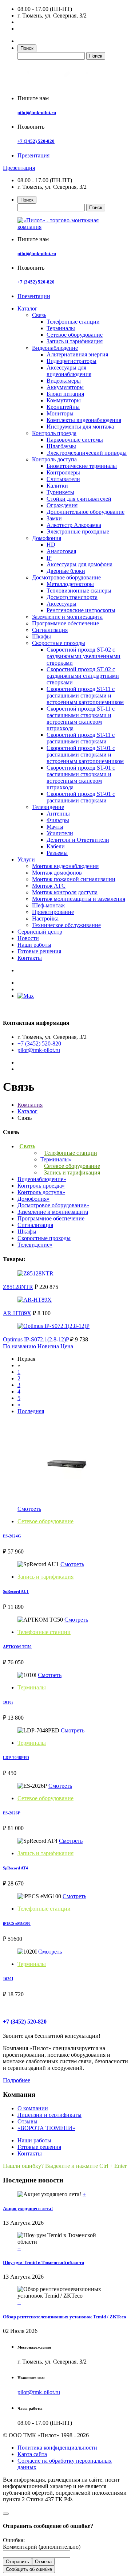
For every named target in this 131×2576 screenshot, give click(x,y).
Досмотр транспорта (72, 597)
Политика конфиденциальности (57, 2448)
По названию (19, 1346)
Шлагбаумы (61, 446)
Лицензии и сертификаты (49, 2115)
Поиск (27, 48)
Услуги (26, 859)
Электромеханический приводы (87, 453)
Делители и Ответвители (78, 840)
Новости (28, 938)
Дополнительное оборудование (86, 512)
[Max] (26, 996)
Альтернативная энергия (77, 354)
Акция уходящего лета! (28, 2208)
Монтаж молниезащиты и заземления (79, 899)
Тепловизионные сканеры (79, 591)
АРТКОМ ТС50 (17, 1647)
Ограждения (62, 505)
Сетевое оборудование (75, 335)
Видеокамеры (64, 381)
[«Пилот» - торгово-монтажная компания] (59, 86)
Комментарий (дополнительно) (42, 2547)
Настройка (45, 918)
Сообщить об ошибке (29, 2569)
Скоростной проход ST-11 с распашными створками (81, 738)
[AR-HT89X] (35, 1300)
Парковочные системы (75, 440)
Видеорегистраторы (72, 361)
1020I (8, 1979)
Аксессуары (61, 604)
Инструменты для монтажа (80, 427)
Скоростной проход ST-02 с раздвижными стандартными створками (83, 676)
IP (49, 558)
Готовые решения (39, 951)
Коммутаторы (64, 400)
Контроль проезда (54, 433)
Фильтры (58, 820)
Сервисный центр (40, 932)
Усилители (60, 833)
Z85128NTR (18, 1287)
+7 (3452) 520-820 (36, 141)
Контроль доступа (54, 459)
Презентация (33, 155)
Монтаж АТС (49, 886)
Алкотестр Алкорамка (74, 525)
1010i (8, 1702)
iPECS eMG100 (17, 1923)
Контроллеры (63, 472)
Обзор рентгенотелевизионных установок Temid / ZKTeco (65, 2317)
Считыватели (63, 479)
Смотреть (29, 1509)
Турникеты (60, 492)
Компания (30, 1105)
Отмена (43, 2562)
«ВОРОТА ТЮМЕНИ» (46, 2128)
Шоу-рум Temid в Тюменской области (43, 2262)
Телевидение (48, 807)
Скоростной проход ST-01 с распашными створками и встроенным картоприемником (85, 755)
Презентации (34, 296)
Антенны (58, 814)
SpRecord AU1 (16, 1591)
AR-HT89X (17, 1313)
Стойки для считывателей (79, 499)
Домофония (47, 538)
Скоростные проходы (59, 643)
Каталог (27, 308)
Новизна (48, 1346)
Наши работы (34, 945)
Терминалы (61, 328)
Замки (54, 518)
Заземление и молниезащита (67, 617)
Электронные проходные (78, 531)
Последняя (31, 1411)
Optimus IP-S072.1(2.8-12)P (36, 1339)
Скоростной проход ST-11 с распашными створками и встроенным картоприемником (85, 695)
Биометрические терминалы (82, 466)
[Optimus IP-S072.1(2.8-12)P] (53, 1326)
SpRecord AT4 (15, 1868)
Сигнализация (50, 630)
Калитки (57, 486)
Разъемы (57, 853)
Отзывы (27, 2121)
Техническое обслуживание (66, 925)
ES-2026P (12, 1813)
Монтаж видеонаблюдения (65, 866)
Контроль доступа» (41, 1192)
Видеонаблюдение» (42, 1179)
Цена (67, 1346)
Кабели (56, 846)
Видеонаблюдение (55, 348)
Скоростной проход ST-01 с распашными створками (81, 797)
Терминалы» (56, 1159)
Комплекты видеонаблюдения (84, 420)
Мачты (55, 827)
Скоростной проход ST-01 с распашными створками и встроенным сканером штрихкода (81, 777)
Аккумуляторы (65, 387)
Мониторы (60, 413)
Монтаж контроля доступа (65, 892)
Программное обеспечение (65, 623)
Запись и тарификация (75, 341)
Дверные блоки (66, 571)
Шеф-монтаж (48, 905)
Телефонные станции (73, 322)
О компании (33, 2108)
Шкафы (41, 636)
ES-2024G (12, 1536)
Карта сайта (32, 2454)
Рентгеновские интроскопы (81, 610)
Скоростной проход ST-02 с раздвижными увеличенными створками (84, 656)
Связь (39, 315)
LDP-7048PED (16, 1758)
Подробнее (17, 2080)
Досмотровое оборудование (66, 577)
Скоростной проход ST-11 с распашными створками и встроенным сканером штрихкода (81, 718)
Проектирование (53, 912)
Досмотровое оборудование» (53, 1205)
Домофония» (33, 1199)
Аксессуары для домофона (80, 564)
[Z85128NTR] (35, 1273)
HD (51, 545)
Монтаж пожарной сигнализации (74, 879)
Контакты (30, 958)
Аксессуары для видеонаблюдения (69, 371)
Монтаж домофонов (57, 873)
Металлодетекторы (70, 584)
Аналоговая (61, 551)
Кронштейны (63, 407)
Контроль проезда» (41, 1186)
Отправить (17, 2562)
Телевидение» (35, 1245)
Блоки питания (65, 394)
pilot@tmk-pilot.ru (37, 112)
